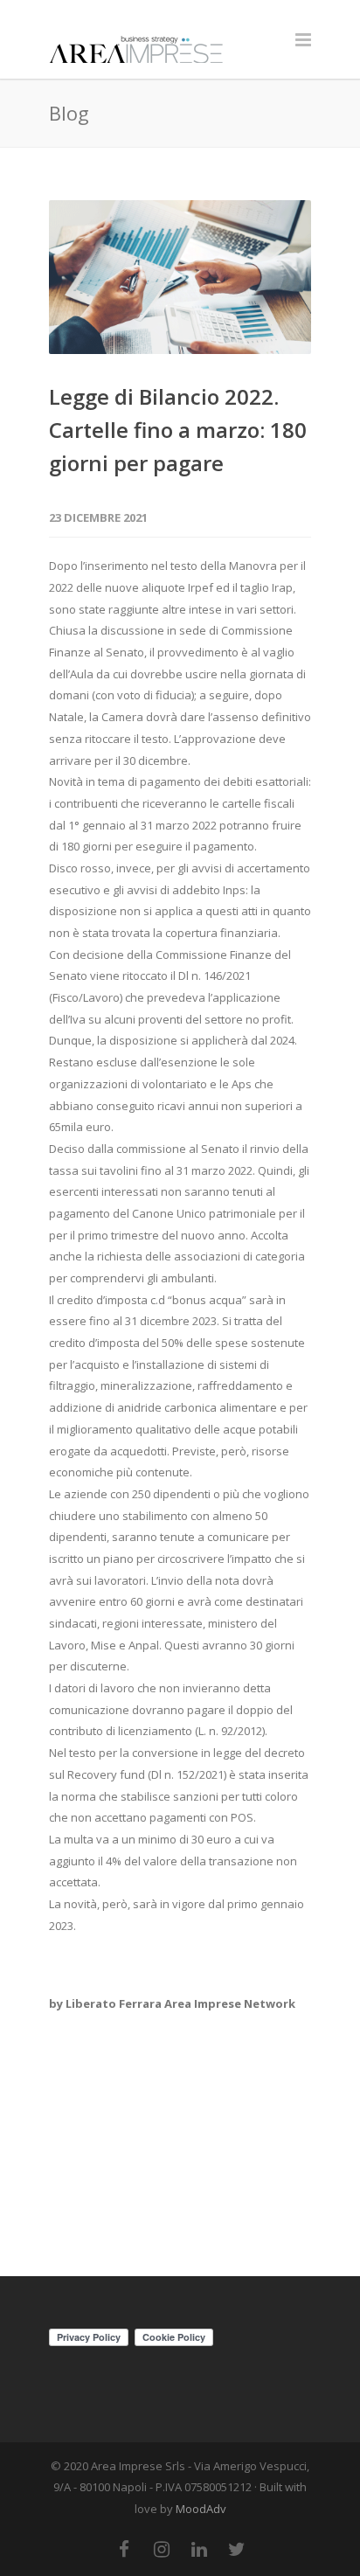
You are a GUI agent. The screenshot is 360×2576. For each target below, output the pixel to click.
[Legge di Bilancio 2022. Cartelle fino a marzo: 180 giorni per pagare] (180, 277)
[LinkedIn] (199, 2549)
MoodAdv (201, 2509)
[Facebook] (124, 2549)
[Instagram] (162, 2549)
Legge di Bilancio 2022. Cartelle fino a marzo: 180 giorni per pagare (178, 430)
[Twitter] (237, 2549)
